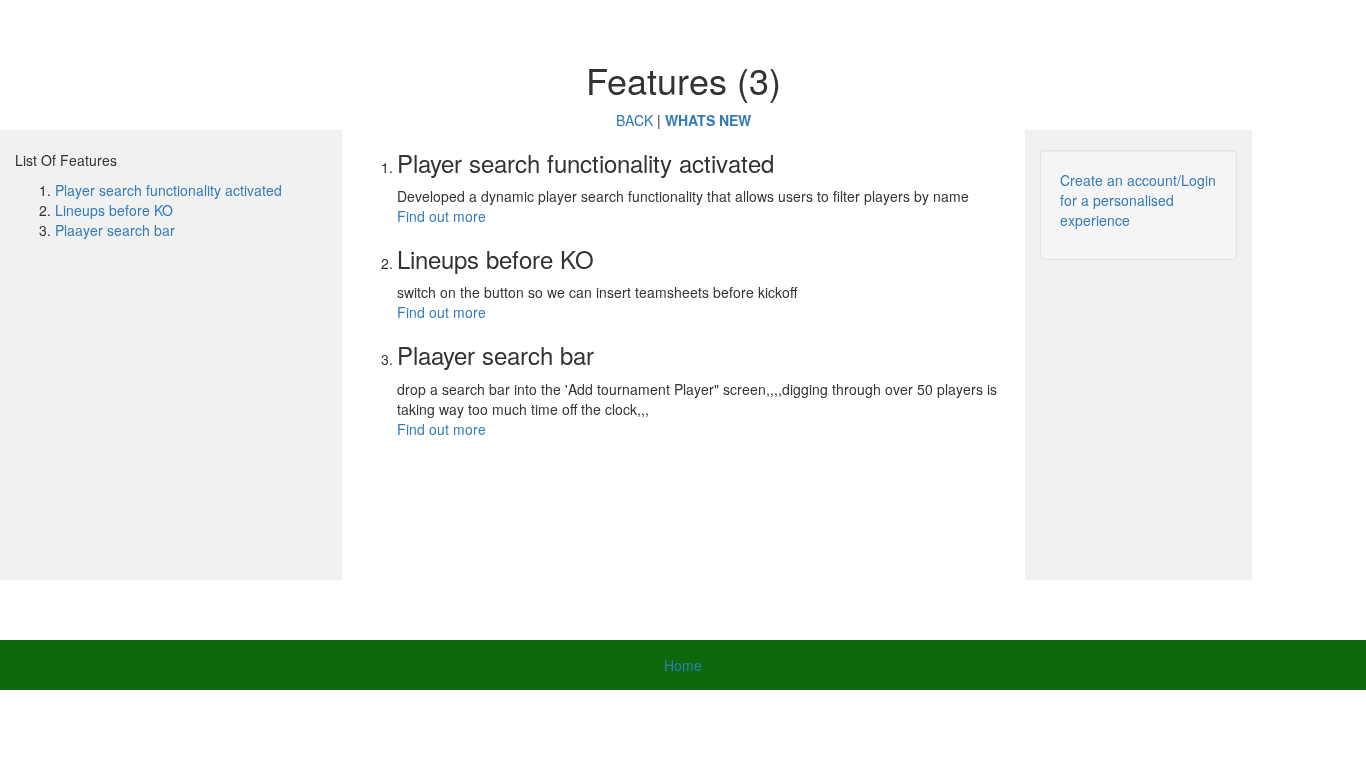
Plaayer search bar (115, 230)
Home (683, 665)
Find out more (441, 216)
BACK (634, 120)
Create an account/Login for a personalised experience (1138, 200)
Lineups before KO (114, 210)
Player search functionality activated (168, 190)
